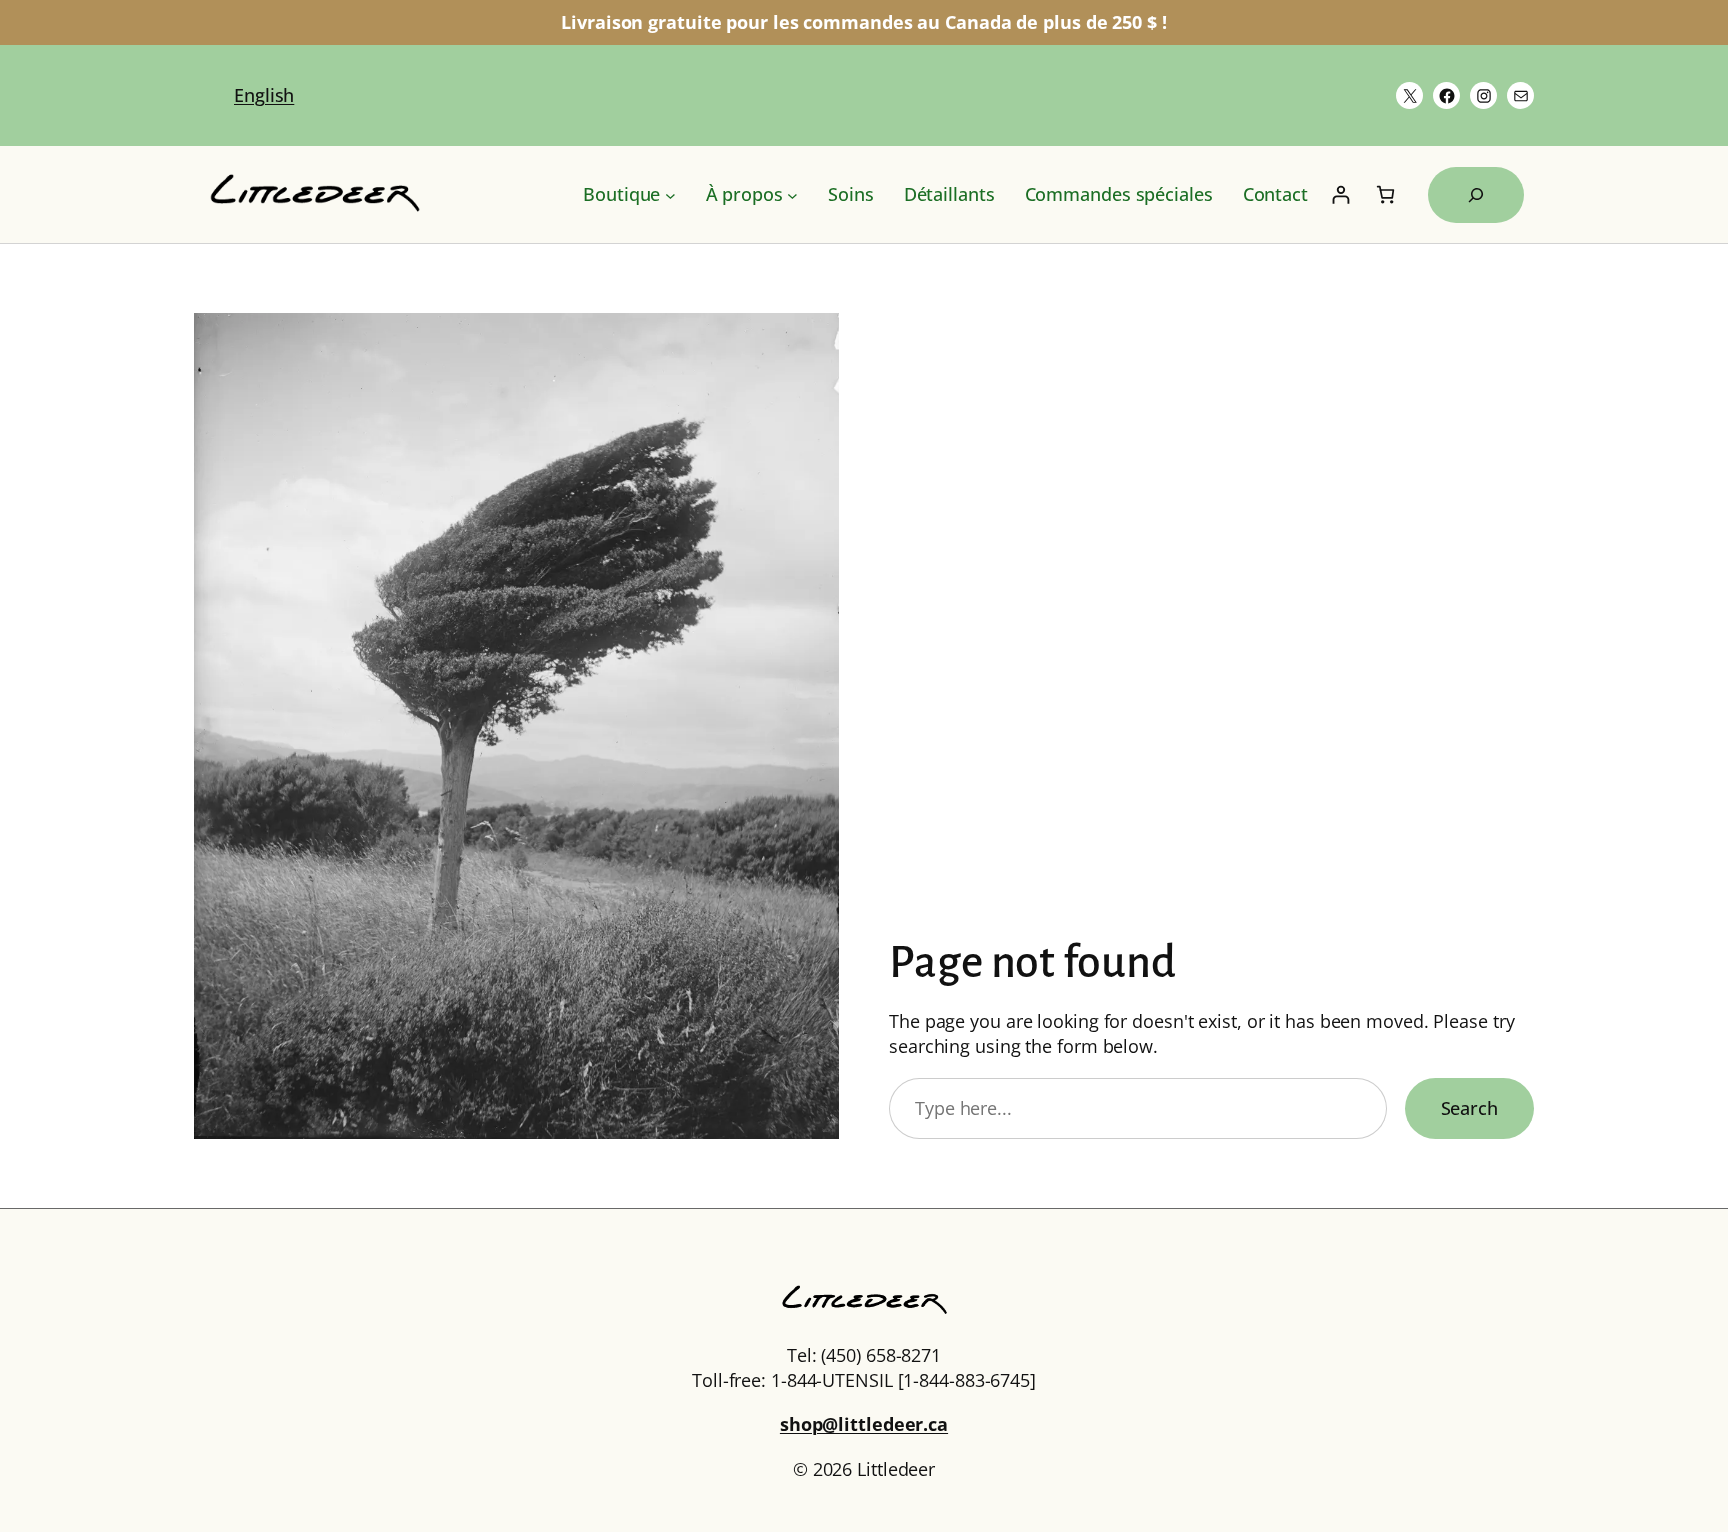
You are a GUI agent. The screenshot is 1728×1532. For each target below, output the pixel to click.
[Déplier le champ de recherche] (1476, 195)
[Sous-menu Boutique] (670, 194)
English (264, 95)
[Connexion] (1340, 194)
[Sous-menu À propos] (792, 194)
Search (1469, 1108)
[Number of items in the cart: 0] (1385, 194)
